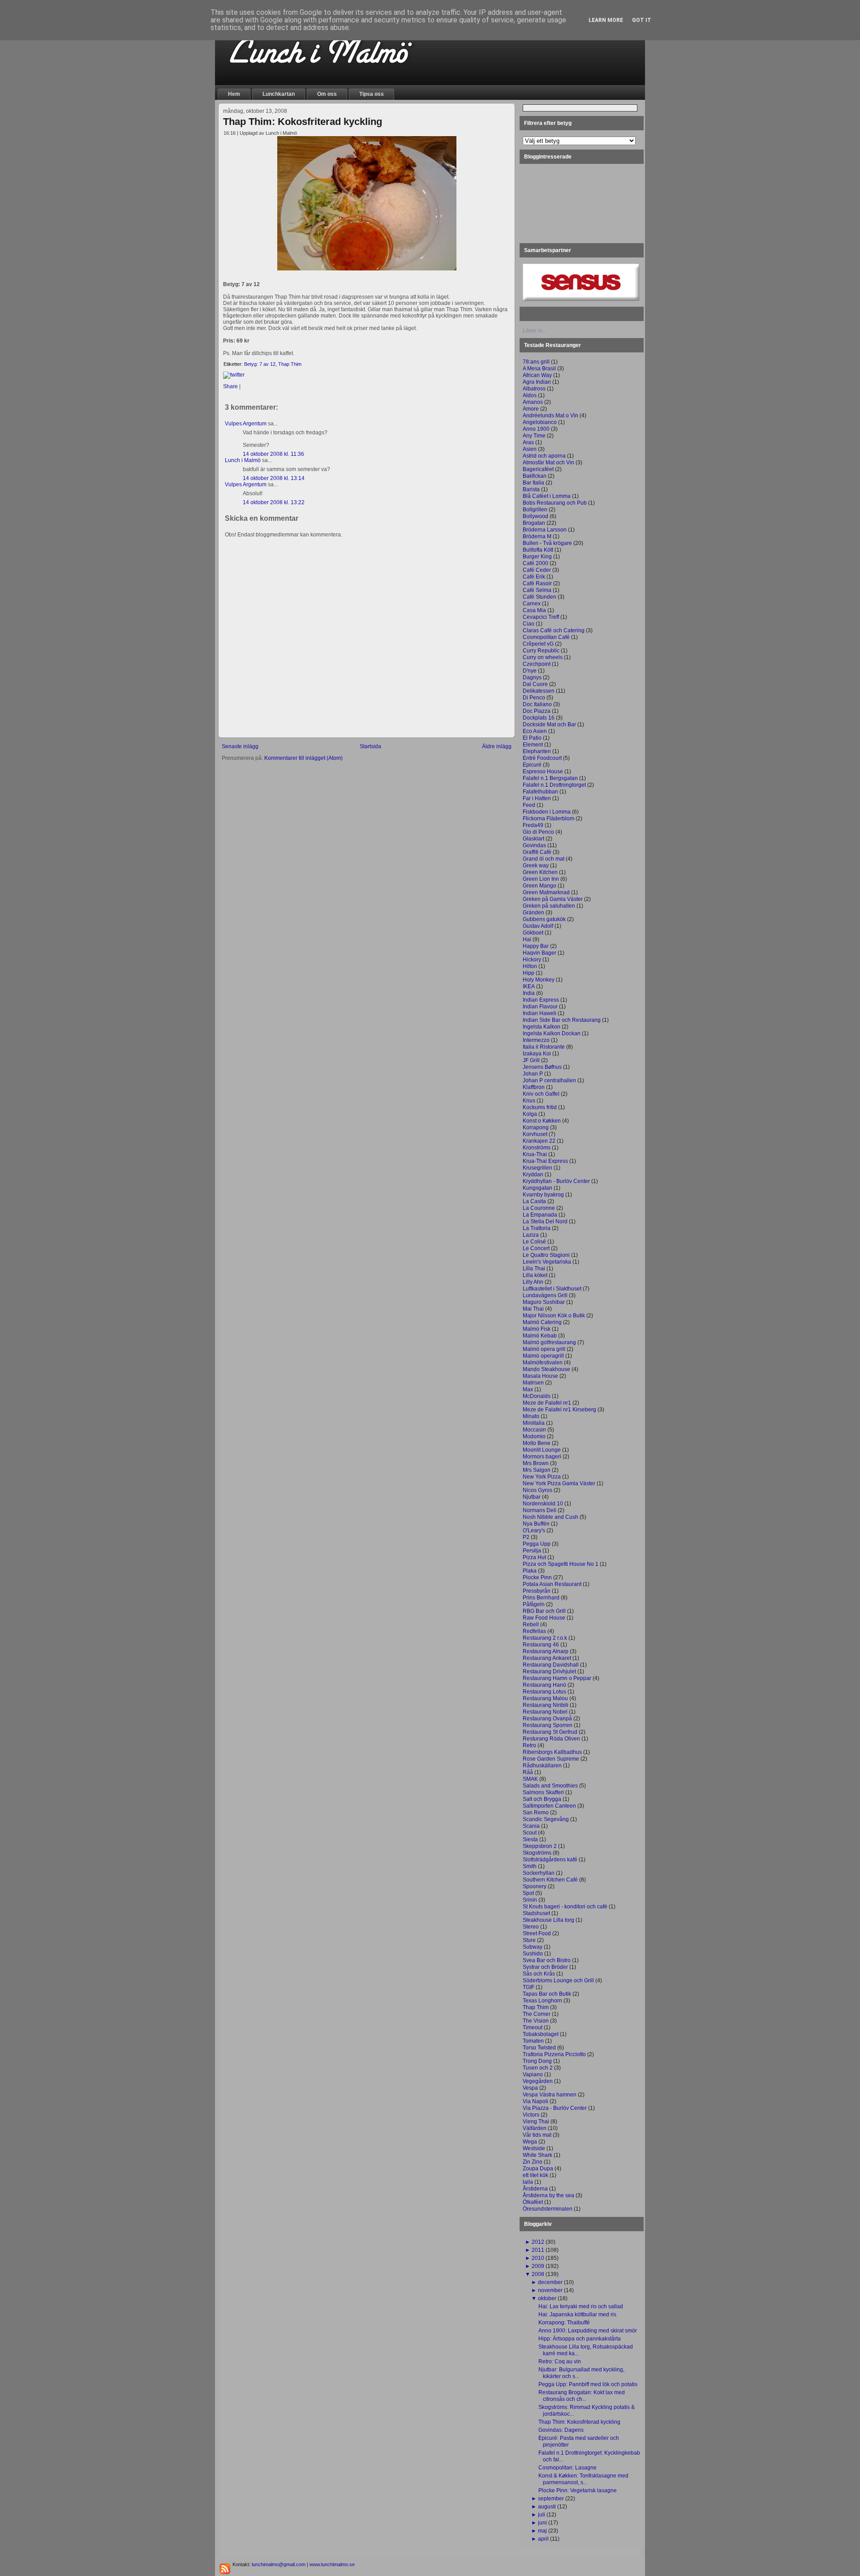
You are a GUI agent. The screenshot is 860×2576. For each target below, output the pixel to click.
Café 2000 (535, 563)
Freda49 (533, 825)
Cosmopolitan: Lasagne (568, 2468)
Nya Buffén (536, 1524)
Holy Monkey (539, 980)
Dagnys (532, 677)
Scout (530, 1833)
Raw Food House (544, 1618)
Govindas (534, 845)
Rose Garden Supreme (551, 1759)
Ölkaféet (533, 2202)
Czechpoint (537, 664)
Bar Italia (533, 483)
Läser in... (535, 330)
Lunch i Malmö (243, 460)
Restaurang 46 (541, 1645)
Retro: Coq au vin (560, 2362)
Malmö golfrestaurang (549, 1342)
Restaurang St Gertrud (550, 1732)
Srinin (530, 1900)
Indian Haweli (540, 1013)
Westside (534, 2148)
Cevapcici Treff (541, 617)
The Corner (537, 2014)
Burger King (537, 557)
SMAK (530, 1779)
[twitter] (234, 375)
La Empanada (540, 1215)
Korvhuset (535, 1134)
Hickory (532, 960)
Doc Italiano (537, 704)
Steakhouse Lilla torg (548, 1920)
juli (542, 2515)
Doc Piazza (537, 711)
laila (528, 2182)
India (529, 993)
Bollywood (535, 516)
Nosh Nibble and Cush (550, 1517)
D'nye (530, 671)
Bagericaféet (538, 469)
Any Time (534, 436)
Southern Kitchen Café (550, 1880)
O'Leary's (534, 1530)
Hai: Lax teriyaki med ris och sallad (581, 2306)
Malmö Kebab (540, 1336)
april (543, 2539)
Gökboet (533, 933)
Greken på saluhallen (549, 906)
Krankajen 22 (539, 1141)
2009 (538, 2266)
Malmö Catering (542, 1322)
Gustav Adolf (538, 926)
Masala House (540, 1376)
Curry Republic (541, 651)
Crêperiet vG (538, 644)
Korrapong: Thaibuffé (564, 2323)
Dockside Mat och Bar (549, 724)
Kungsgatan (537, 1188)
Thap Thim (290, 364)
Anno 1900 (536, 429)
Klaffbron (534, 1087)
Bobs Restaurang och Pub (555, 503)
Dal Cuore (535, 684)
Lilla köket (535, 1275)
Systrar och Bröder (545, 1967)
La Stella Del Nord (545, 1222)
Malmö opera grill (544, 1349)
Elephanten (537, 751)
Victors (531, 2115)
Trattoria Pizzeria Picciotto (554, 2054)
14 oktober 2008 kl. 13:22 (274, 502)
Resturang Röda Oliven (551, 1739)
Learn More (606, 20)
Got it (642, 20)
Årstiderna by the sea (548, 2195)
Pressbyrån (537, 1591)
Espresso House (543, 772)
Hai (527, 939)
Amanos (533, 402)
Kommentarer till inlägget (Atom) (303, 758)
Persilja (532, 1551)
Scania (531, 1826)
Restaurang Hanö (544, 1685)
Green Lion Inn (541, 879)
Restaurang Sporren (548, 1725)
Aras (528, 442)
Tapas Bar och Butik (547, 1994)
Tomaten (533, 2041)
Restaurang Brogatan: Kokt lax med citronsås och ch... (582, 2396)
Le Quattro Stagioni (546, 1255)
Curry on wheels (543, 657)
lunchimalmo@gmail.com (279, 2564)
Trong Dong (537, 2061)
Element (533, 745)
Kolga (530, 1114)
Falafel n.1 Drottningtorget (554, 785)
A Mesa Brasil (539, 369)
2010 (538, 2258)
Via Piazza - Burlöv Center (555, 2108)
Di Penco (534, 698)
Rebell (531, 1624)
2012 (538, 2242)
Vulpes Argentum (246, 424)
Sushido (533, 1954)
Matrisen (533, 1383)
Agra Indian (537, 382)
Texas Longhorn (542, 2001)
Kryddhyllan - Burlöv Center (556, 1181)
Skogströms (537, 1853)
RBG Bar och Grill (544, 1611)
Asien (530, 449)
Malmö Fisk (537, 1329)
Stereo (531, 1927)
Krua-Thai (535, 1154)
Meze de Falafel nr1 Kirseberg (559, 1410)
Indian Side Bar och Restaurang (562, 1020)
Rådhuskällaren (542, 1766)
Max (528, 1389)
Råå (528, 1772)
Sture (529, 1940)
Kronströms (537, 1148)
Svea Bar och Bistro (547, 1960)
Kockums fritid (540, 1107)
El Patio (532, 738)
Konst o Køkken (542, 1121)
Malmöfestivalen (543, 1363)
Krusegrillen (537, 1168)
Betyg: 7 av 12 (260, 364)
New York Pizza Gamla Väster (559, 1483)
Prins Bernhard (541, 1598)
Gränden (533, 913)
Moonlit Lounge (542, 1450)
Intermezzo (536, 1040)
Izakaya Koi (537, 1054)
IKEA (529, 986)
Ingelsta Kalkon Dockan (552, 1033)
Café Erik (534, 577)
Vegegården (538, 2081)
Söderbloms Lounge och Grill (558, 1980)
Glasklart (533, 839)
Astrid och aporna (544, 456)
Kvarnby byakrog (543, 1195)
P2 (526, 1537)
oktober (547, 2298)
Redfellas (534, 1631)
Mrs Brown (536, 1463)
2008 (538, 2274)
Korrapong (536, 1127)
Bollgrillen (535, 510)
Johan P (533, 1074)
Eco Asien (535, 731)
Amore (531, 409)
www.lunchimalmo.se (332, 2564)
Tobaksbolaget (541, 2034)
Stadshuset (536, 1913)
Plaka (530, 1571)
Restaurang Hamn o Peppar (557, 1678)
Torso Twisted (539, 2048)
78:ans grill (536, 362)
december (550, 2282)
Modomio (534, 1436)
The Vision (536, 2021)
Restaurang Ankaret (547, 1658)
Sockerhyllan (539, 1873)
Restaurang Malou (545, 1698)
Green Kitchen (540, 872)
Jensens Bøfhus (542, 1067)
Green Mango (540, 886)
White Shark (537, 2155)
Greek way (536, 866)
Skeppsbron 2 (540, 1846)
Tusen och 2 (538, 2068)
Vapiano (533, 2075)
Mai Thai (533, 1309)
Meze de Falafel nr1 (547, 1403)
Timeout (533, 2027)
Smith (530, 1866)
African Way (537, 375)
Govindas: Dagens (561, 2430)
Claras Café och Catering (554, 630)
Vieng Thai (536, 2122)
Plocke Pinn (537, 1577)
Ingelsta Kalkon (542, 1027)
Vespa (530, 2088)
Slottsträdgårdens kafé (550, 1860)
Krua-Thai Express (545, 1161)
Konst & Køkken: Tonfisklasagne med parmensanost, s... (583, 2479)
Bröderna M (537, 536)
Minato (531, 1416)
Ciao (529, 624)
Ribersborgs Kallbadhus (552, 1752)
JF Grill (531, 1060)
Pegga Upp (537, 1544)
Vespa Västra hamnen (550, 2095)
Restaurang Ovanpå (547, 1719)
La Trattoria (537, 1228)
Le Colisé (534, 1242)
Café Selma (537, 590)
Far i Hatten (537, 798)
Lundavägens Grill (545, 1295)
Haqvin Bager (540, 953)
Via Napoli (535, 2101)
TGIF (529, 1987)
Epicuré (532, 765)
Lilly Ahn (533, 1282)
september (551, 2499)
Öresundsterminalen (548, 2209)
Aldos (530, 395)
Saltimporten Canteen (549, 1806)
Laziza (531, 1235)
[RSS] (225, 2569)
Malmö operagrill (543, 1356)
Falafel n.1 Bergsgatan (550, 778)
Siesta (530, 1839)
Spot (528, 1893)
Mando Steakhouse (546, 1369)
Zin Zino (533, 2162)
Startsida (370, 746)
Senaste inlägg (240, 746)
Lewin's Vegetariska (547, 1262)
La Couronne (539, 1208)
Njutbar (532, 1497)
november (550, 2290)
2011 (538, 2250)
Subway (533, 1947)
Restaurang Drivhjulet (549, 1672)
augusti (547, 2507)
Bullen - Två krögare (547, 543)
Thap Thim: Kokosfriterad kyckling (303, 122)
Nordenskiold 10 (543, 1504)
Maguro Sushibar (544, 1302)
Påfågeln (534, 1604)
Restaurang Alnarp (546, 1651)
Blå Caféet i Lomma (547, 496)
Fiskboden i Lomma (547, 812)
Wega (530, 2142)
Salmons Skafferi (543, 1792)
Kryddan (533, 1174)
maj (542, 2531)
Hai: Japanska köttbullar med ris (577, 2315)
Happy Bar (536, 946)
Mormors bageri (542, 1457)
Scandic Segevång (546, 1819)
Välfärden (535, 2128)
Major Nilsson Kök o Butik (554, 1316)
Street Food (537, 1933)
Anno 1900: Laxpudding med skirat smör (588, 2331)
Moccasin (534, 1430)
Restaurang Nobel (545, 1712)
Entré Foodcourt (542, 758)
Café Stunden (540, 597)
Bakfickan (535, 476)
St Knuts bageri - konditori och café (565, 1907)
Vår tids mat (537, 2135)
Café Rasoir (537, 583)
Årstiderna (535, 2189)
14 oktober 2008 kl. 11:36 (273, 454)
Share (230, 386)
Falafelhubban (540, 792)
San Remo (536, 1813)
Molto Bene (537, 1443)
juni (542, 2523)
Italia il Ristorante (544, 1047)
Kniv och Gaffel (541, 1094)
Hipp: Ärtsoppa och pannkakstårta (580, 2339)
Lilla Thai (534, 1269)
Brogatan (534, 523)
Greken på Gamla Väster (553, 899)
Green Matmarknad (546, 892)
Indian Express (541, 1000)
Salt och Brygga (542, 1799)
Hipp (529, 973)
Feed (529, 805)
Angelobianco (540, 422)
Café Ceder (537, 570)
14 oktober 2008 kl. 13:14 (274, 478)
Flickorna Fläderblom (548, 819)
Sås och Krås (539, 1974)
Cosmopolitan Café (546, 637)
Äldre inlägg (497, 746)
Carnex (532, 604)
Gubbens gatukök (544, 919)
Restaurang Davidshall (551, 1665)
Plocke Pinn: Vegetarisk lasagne (578, 2490)
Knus (529, 1101)
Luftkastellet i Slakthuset (552, 1289)
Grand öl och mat (544, 859)
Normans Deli (540, 1510)
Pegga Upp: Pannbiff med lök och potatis (588, 2384)
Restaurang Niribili (546, 1705)
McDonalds (537, 1396)
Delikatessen (539, 691)
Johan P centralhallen (549, 1080)
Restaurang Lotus (544, 1692)
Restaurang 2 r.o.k (545, 1638)
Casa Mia (534, 610)
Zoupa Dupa (538, 2169)
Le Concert (536, 1248)
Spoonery (535, 1886)
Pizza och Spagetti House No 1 (561, 1564)
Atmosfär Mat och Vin (548, 463)
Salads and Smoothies (550, 1786)
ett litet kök (535, 2175)
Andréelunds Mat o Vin (550, 416)
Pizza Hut (534, 1557)
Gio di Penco (538, 832)
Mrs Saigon (537, 1470)
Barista (531, 489)
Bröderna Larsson (545, 530)
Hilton (530, 966)
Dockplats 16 (539, 718)
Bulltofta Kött (538, 550)
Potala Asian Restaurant (552, 1584)
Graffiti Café (537, 852)
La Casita (534, 1201)
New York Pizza (542, 1477)
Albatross (534, 389)
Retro (529, 1745)
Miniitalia (534, 1423)
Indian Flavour (540, 1007)
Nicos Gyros (537, 1490)
